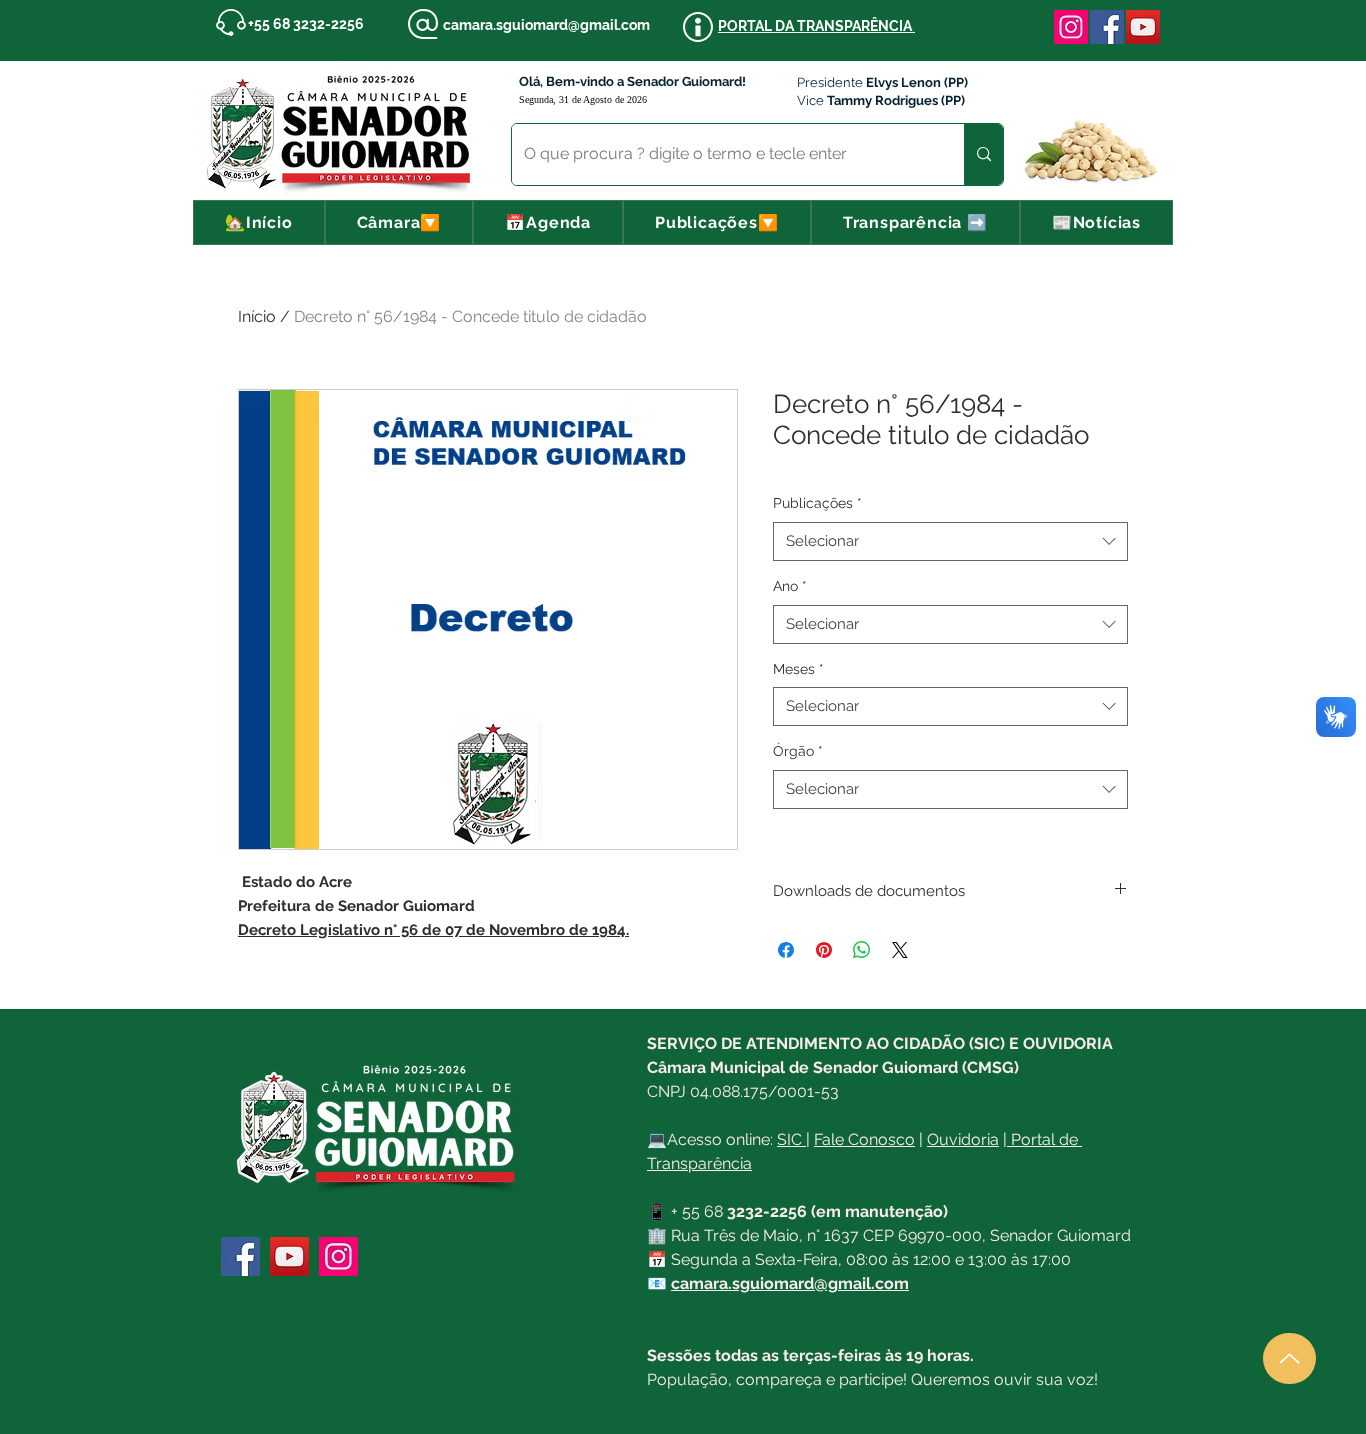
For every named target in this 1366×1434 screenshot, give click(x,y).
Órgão (798, 751)
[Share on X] (900, 950)
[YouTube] (1143, 27)
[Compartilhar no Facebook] (786, 950)
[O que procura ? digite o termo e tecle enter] (983, 154)
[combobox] (950, 541)
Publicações (817, 503)
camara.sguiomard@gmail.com (546, 25)
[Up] (1289, 1358)
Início (257, 316)
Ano (790, 586)
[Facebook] (1107, 27)
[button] (399, 222)
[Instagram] (1071, 27)
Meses (798, 669)
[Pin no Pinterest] (824, 950)
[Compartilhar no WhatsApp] (862, 950)
